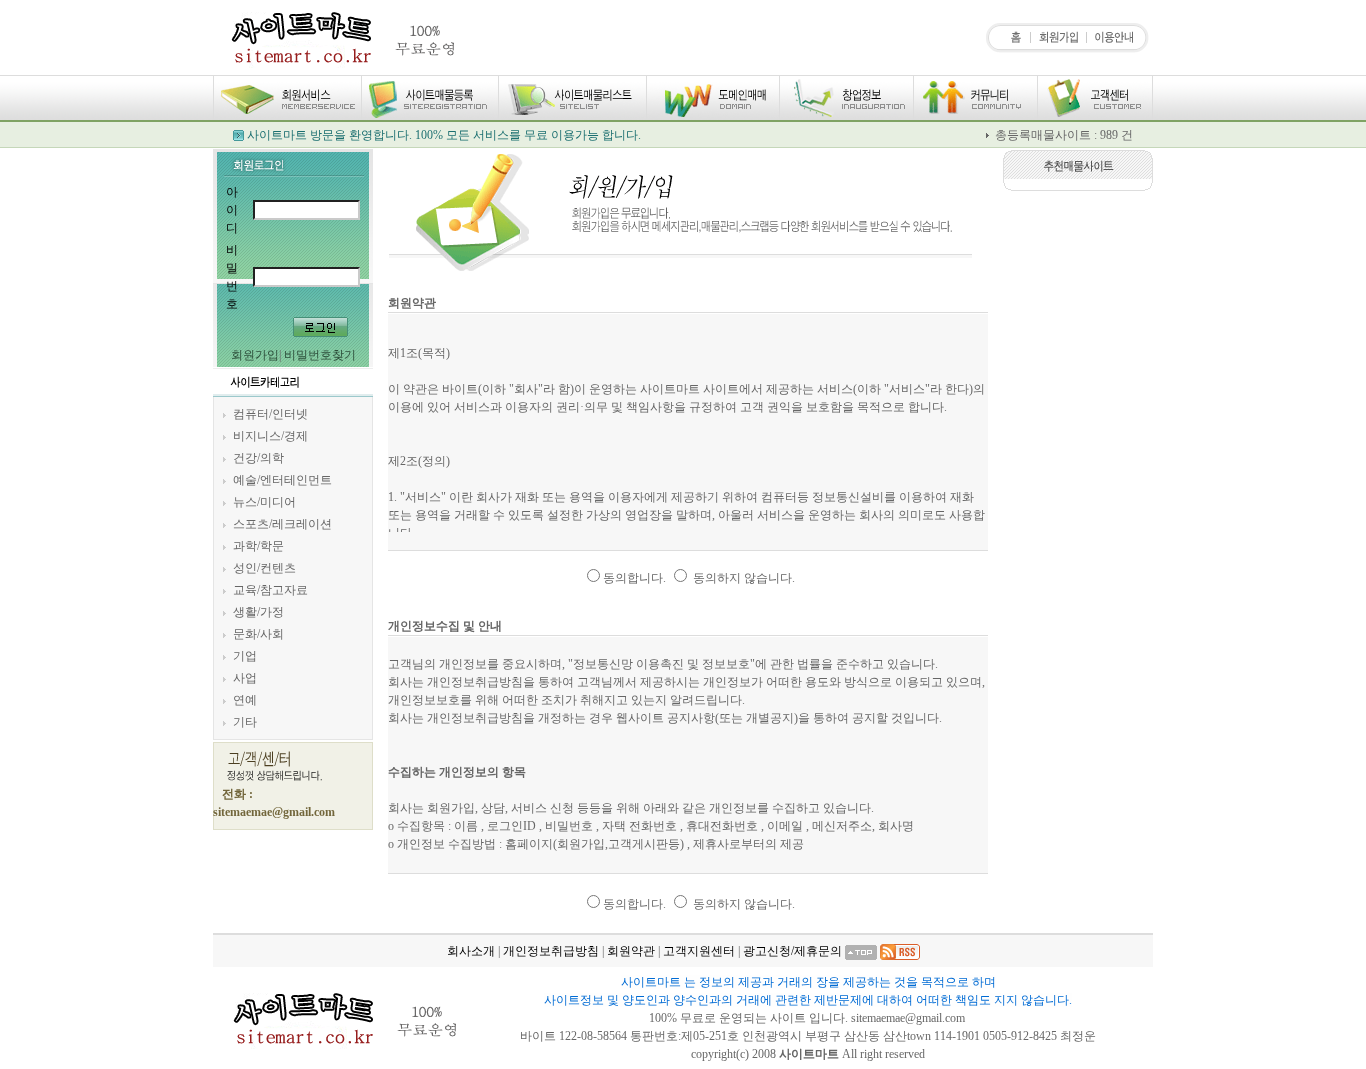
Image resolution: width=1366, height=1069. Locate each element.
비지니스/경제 (270, 436)
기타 (245, 722)
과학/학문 (258, 546)
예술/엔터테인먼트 (282, 480)
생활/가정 (258, 612)
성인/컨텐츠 (264, 568)
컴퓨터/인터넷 (270, 414)
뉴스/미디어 (264, 502)
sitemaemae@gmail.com (909, 1018)
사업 (245, 678)
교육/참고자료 (270, 590)
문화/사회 (258, 634)
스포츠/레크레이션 (282, 524)
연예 (245, 700)
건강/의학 (258, 458)
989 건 (1116, 135)
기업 (245, 656)
